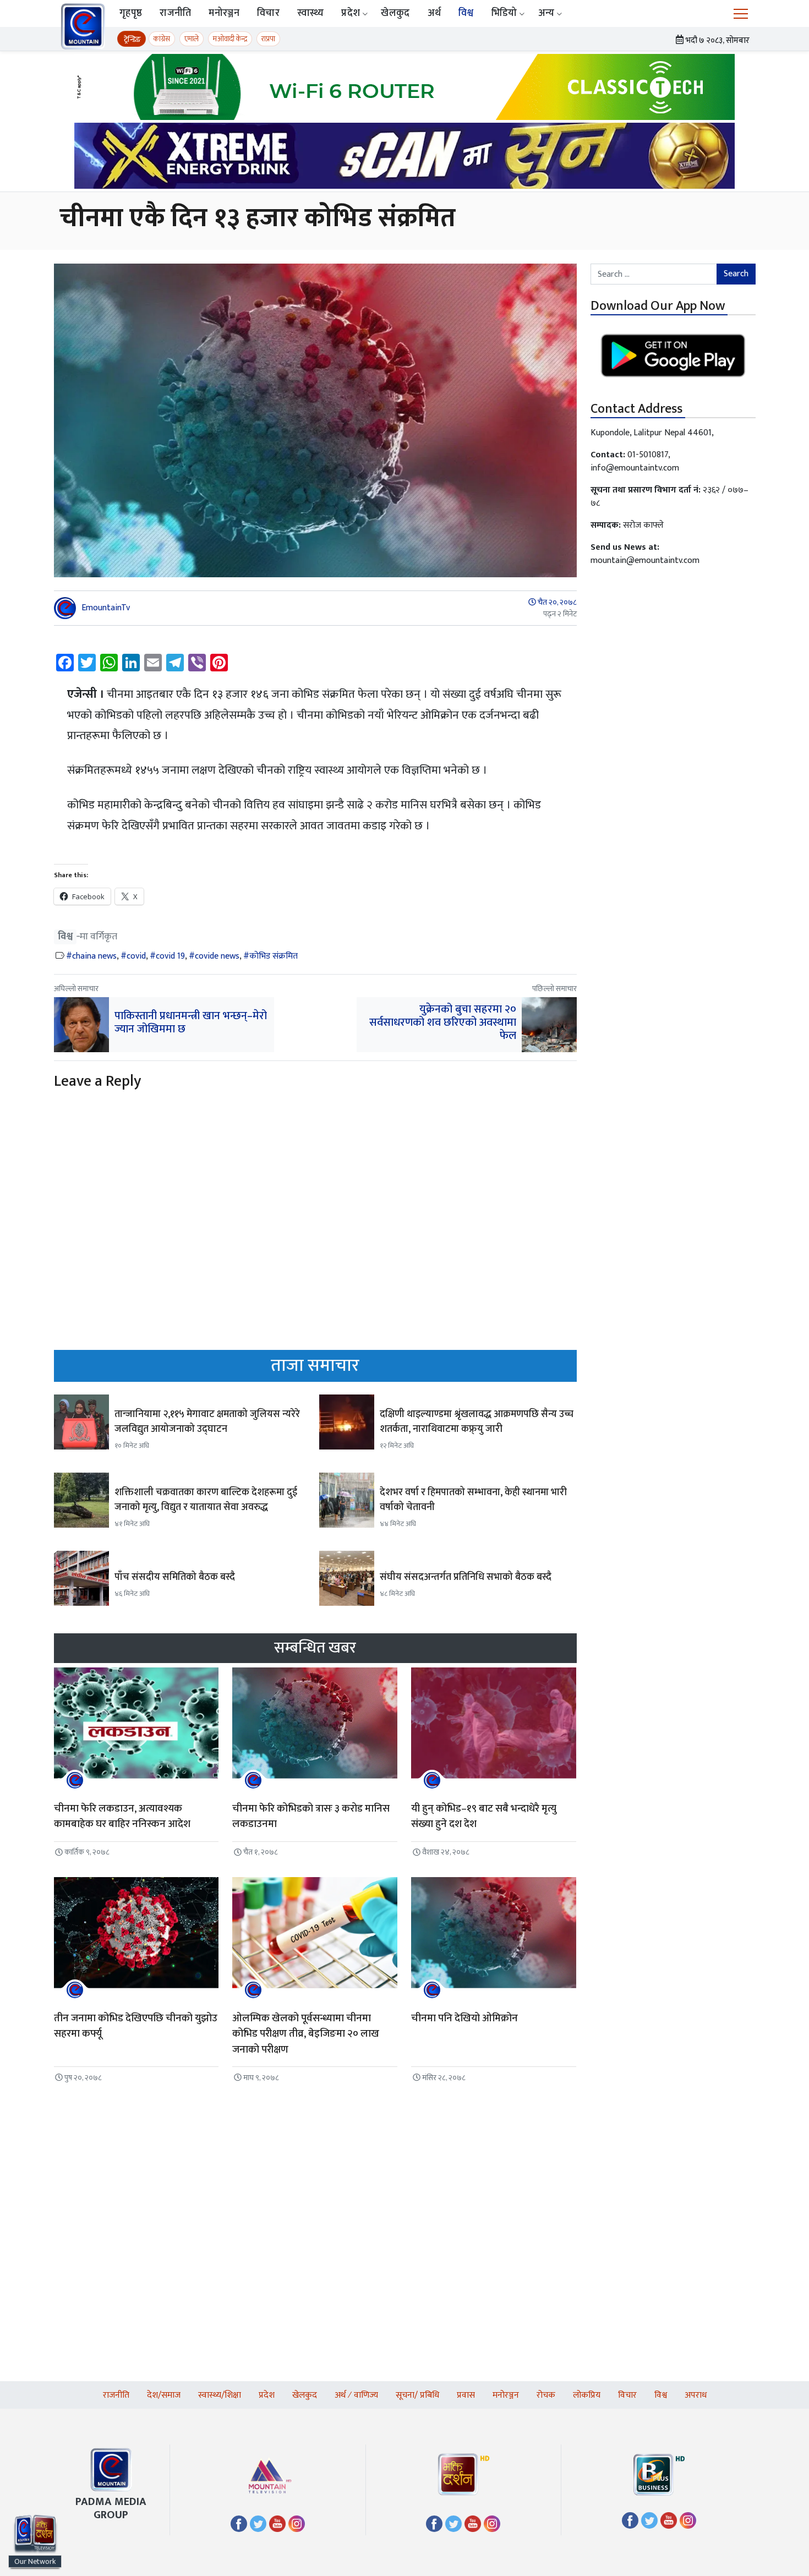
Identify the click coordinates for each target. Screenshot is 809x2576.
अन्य (546, 13)
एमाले (192, 39)
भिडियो (504, 13)
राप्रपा (268, 39)
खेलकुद (395, 13)
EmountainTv (106, 608)
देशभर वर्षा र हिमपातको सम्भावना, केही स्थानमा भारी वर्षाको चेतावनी (473, 1500)
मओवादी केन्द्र (230, 39)
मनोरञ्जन (224, 13)
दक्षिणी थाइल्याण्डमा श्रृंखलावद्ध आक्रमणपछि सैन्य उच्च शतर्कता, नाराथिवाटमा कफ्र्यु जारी (477, 1422)
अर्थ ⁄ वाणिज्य (356, 2395)
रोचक (546, 2395)
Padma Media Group (111, 2508)
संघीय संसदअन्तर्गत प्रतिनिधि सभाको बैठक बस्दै (466, 1577)
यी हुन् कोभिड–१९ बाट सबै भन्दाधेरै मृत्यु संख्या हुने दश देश (484, 1817)
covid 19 (170, 956)
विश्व (466, 13)
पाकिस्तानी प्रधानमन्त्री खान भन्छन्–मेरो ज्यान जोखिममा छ (191, 1022)
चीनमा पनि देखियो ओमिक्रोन (464, 2018)
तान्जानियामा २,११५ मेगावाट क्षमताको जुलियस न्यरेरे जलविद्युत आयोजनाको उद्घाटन (207, 1422)
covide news (217, 956)
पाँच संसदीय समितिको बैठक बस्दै (175, 1577)
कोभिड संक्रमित (274, 956)
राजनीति (175, 13)
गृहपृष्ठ (131, 13)
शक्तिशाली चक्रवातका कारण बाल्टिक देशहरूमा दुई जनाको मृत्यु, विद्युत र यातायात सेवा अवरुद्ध (206, 1500)
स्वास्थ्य (311, 13)
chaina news (94, 956)
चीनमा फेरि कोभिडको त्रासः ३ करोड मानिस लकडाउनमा (311, 1817)
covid (136, 956)
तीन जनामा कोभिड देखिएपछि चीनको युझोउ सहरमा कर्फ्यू (136, 2026)
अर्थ (434, 13)
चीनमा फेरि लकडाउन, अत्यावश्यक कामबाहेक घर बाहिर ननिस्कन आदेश (122, 1817)
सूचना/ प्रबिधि (417, 2395)
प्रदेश (351, 13)
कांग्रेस (162, 39)
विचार (268, 13)
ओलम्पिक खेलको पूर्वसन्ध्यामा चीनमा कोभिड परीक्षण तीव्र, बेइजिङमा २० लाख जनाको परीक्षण (306, 2034)
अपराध (696, 2395)
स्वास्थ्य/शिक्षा (220, 2395)
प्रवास (466, 2395)
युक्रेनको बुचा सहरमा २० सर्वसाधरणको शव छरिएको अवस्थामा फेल (443, 1022)
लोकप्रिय (587, 2395)
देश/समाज (164, 2395)
